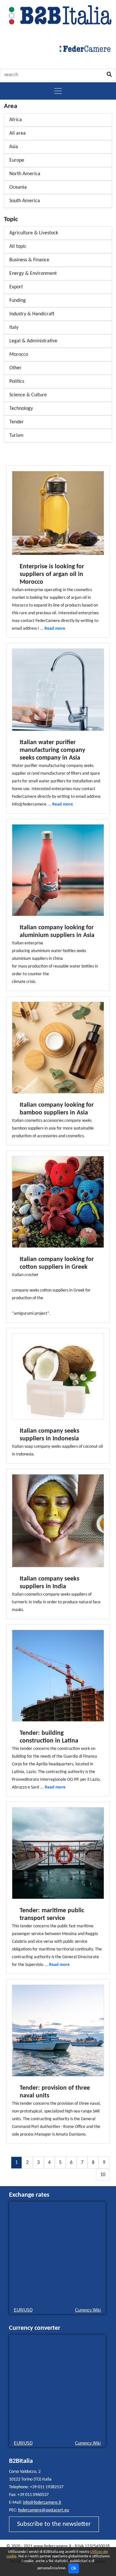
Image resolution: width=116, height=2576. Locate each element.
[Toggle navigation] (58, 91)
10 (103, 2175)
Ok (74, 2568)
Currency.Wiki (88, 2310)
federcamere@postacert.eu (43, 2510)
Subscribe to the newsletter (54, 2524)
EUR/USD (23, 2310)
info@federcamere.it (42, 2503)
